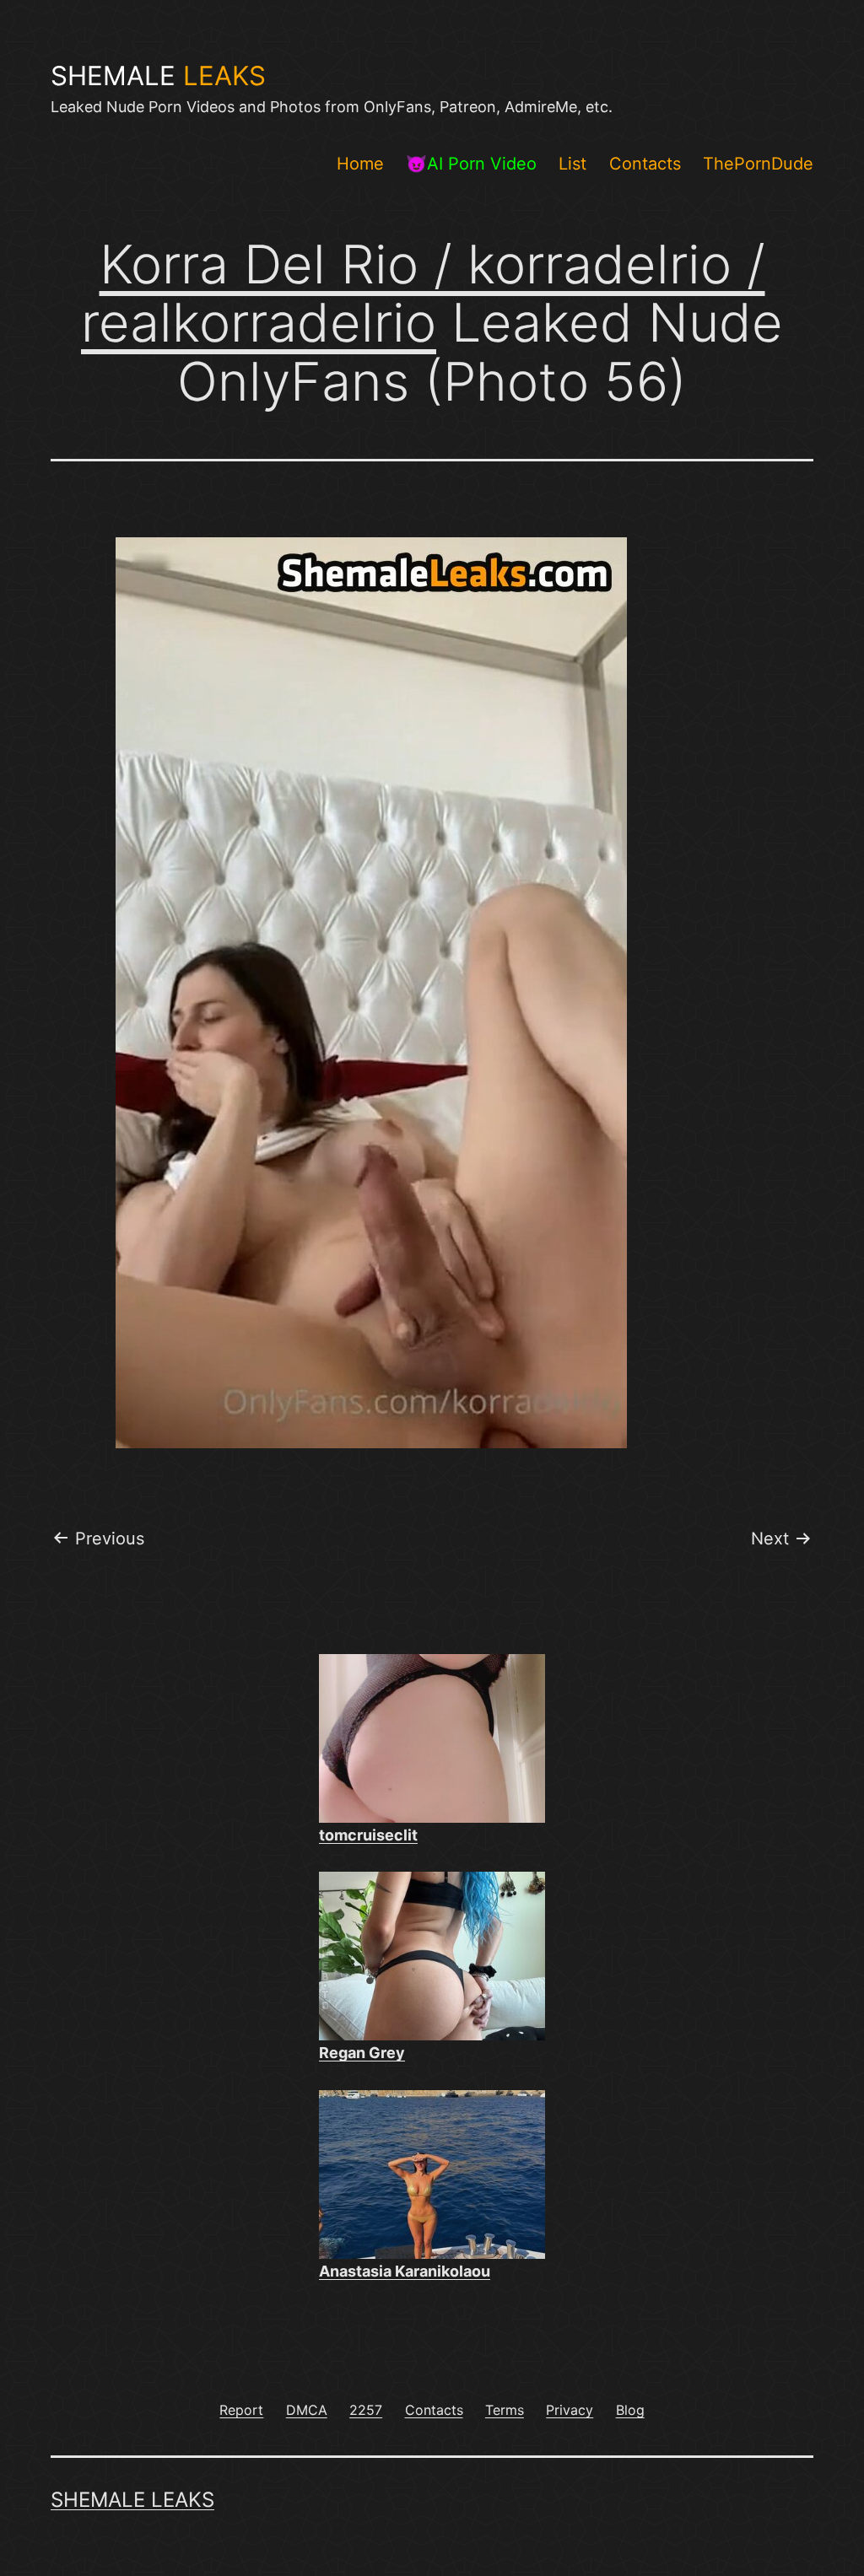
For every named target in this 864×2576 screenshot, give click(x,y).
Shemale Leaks (132, 2500)
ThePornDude (758, 164)
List (572, 164)
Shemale (158, 76)
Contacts (645, 164)
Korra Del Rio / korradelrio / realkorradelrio (423, 293)
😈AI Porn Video (471, 164)
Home (360, 164)
